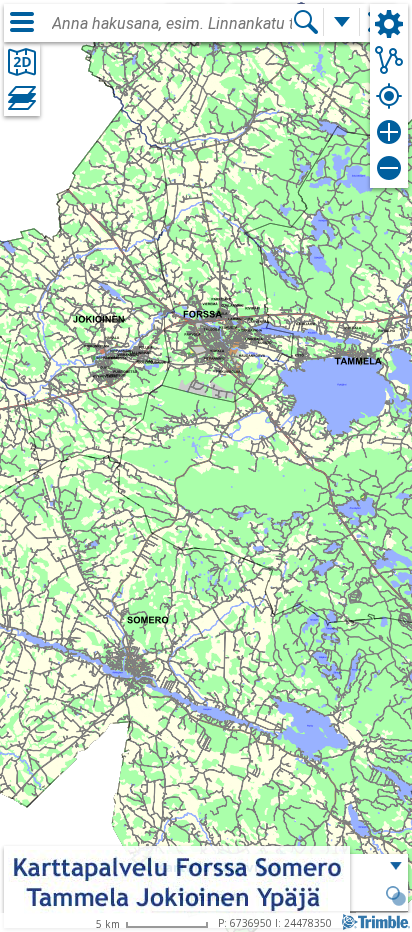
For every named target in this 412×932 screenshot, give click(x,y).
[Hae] (306, 22)
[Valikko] (22, 22)
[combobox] (172, 24)
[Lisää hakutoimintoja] (342, 22)
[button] (396, 898)
